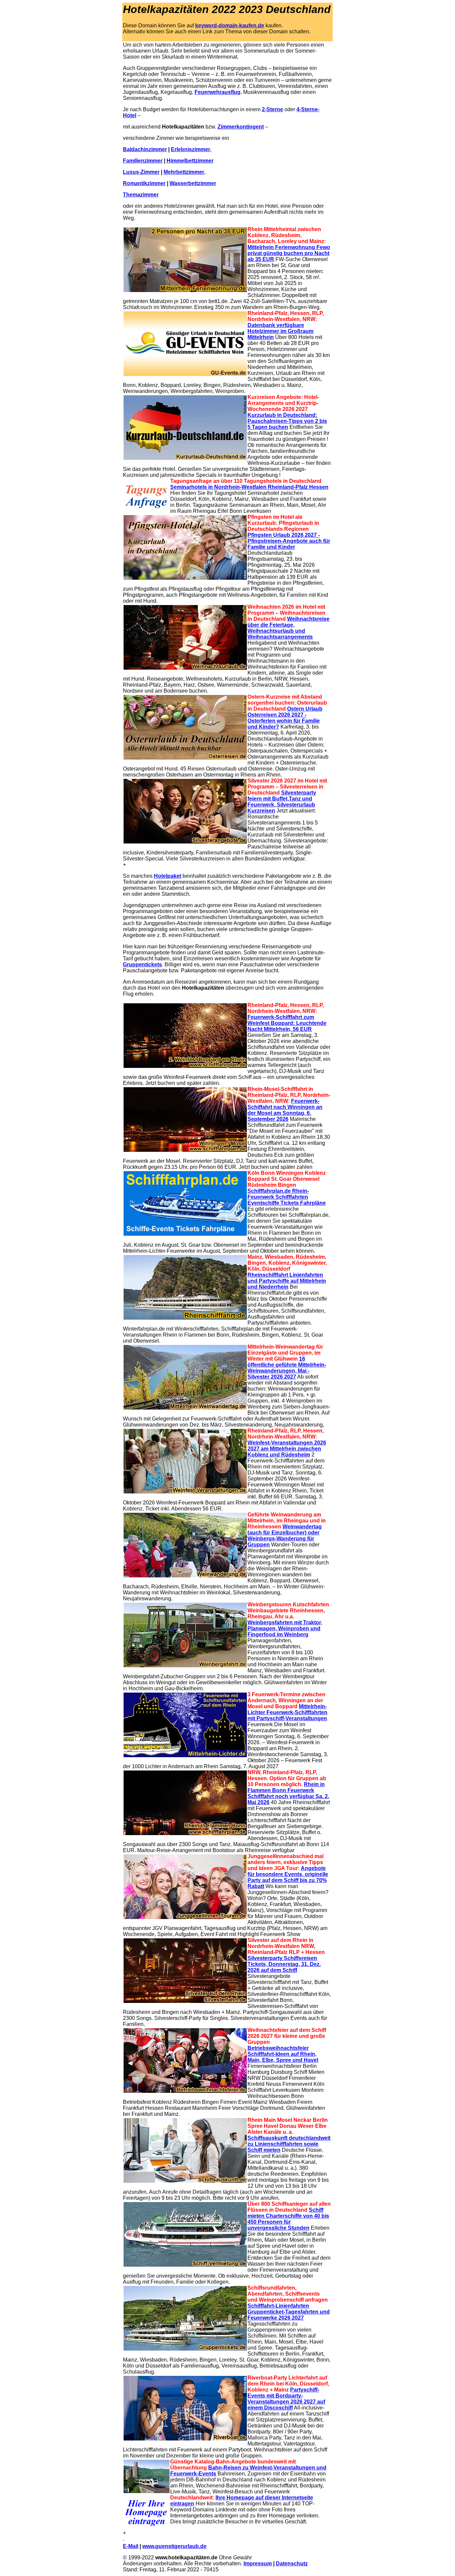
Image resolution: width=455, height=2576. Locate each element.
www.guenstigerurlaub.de (174, 2546)
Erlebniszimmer (191, 149)
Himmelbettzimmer (190, 161)
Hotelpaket (168, 876)
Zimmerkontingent (241, 127)
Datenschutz (292, 2564)
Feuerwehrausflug (218, 92)
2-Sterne (272, 109)
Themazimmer (141, 195)
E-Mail (131, 2546)
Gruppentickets (142, 965)
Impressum (258, 2564)
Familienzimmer (143, 161)
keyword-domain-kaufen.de (230, 25)
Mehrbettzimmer (184, 172)
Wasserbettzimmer (193, 183)
